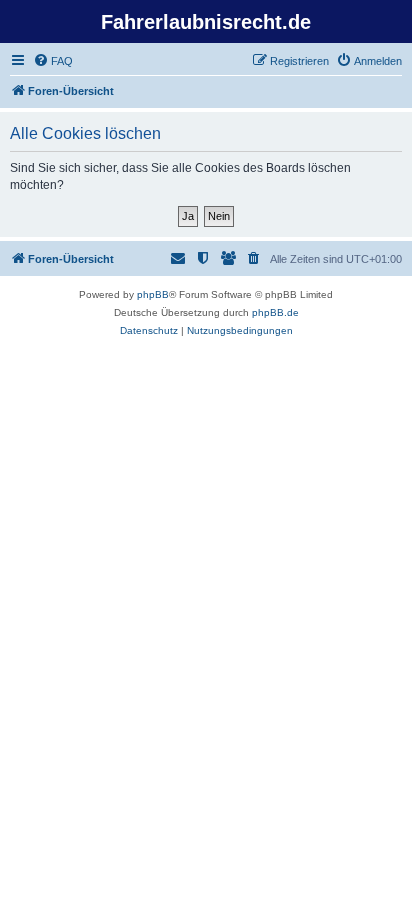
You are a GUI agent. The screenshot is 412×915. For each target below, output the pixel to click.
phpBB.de (275, 312)
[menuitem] (53, 61)
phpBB (153, 294)
